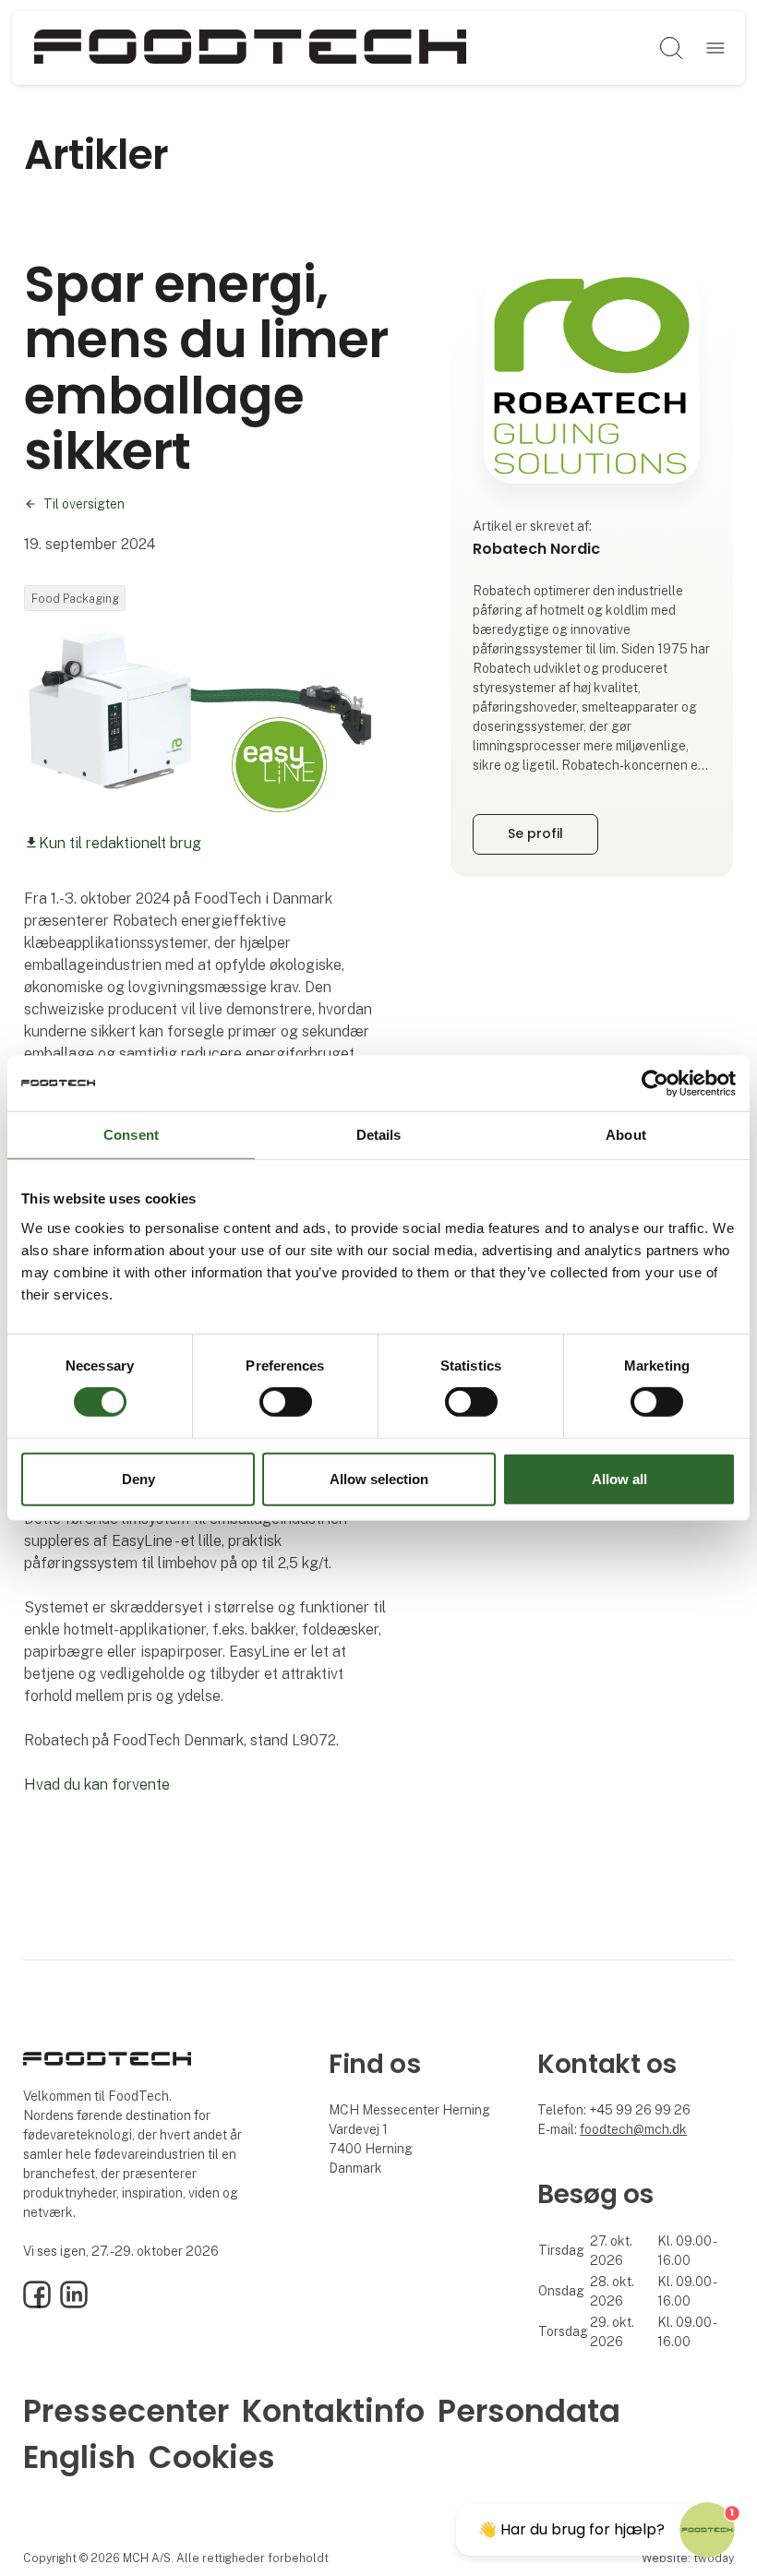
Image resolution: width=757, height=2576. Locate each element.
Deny (138, 1479)
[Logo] (250, 48)
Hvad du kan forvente (97, 1785)
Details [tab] (379, 1134)
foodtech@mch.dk (633, 2129)
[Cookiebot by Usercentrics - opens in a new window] (655, 1083)
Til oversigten (84, 504)
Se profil (535, 833)
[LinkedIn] (74, 2304)
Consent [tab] (131, 1134)
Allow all (619, 1479)
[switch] (286, 1402)
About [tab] (626, 1134)
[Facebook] (37, 2304)
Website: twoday (688, 2558)
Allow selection (379, 1479)
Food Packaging (75, 599)
